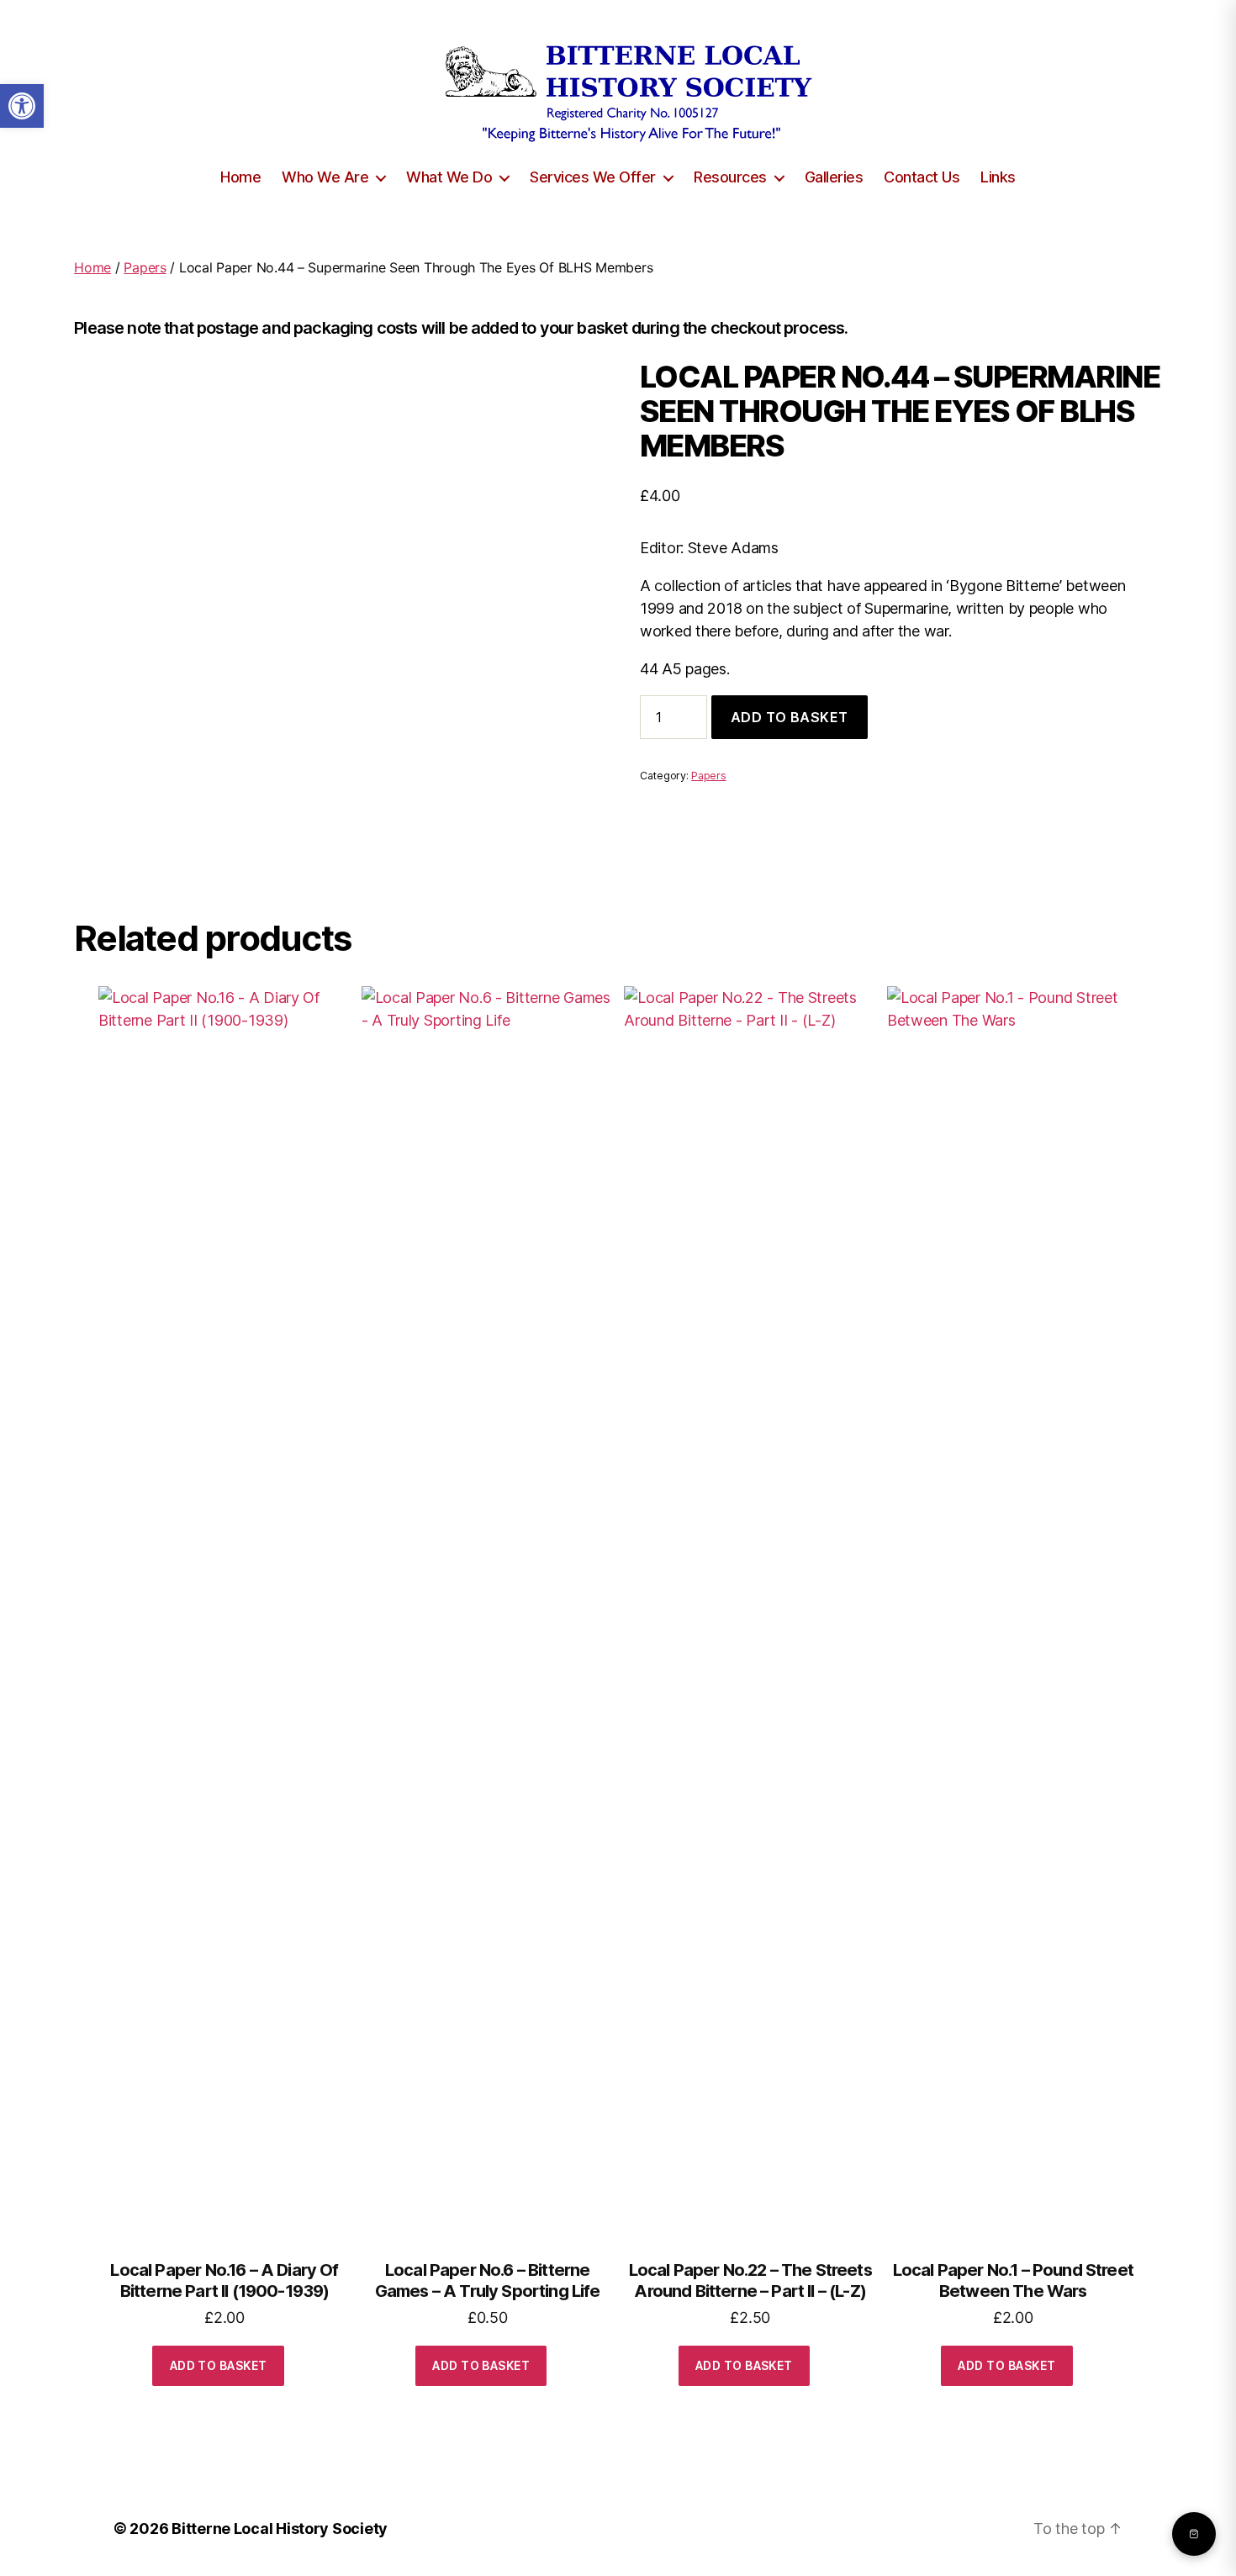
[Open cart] (1194, 2534)
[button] (22, 106)
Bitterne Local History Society (280, 2528)
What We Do (449, 177)
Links (998, 177)
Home (240, 177)
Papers (145, 267)
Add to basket (790, 717)
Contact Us (922, 177)
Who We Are (325, 177)
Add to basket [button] (219, 2365)
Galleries (834, 177)
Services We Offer (593, 177)
